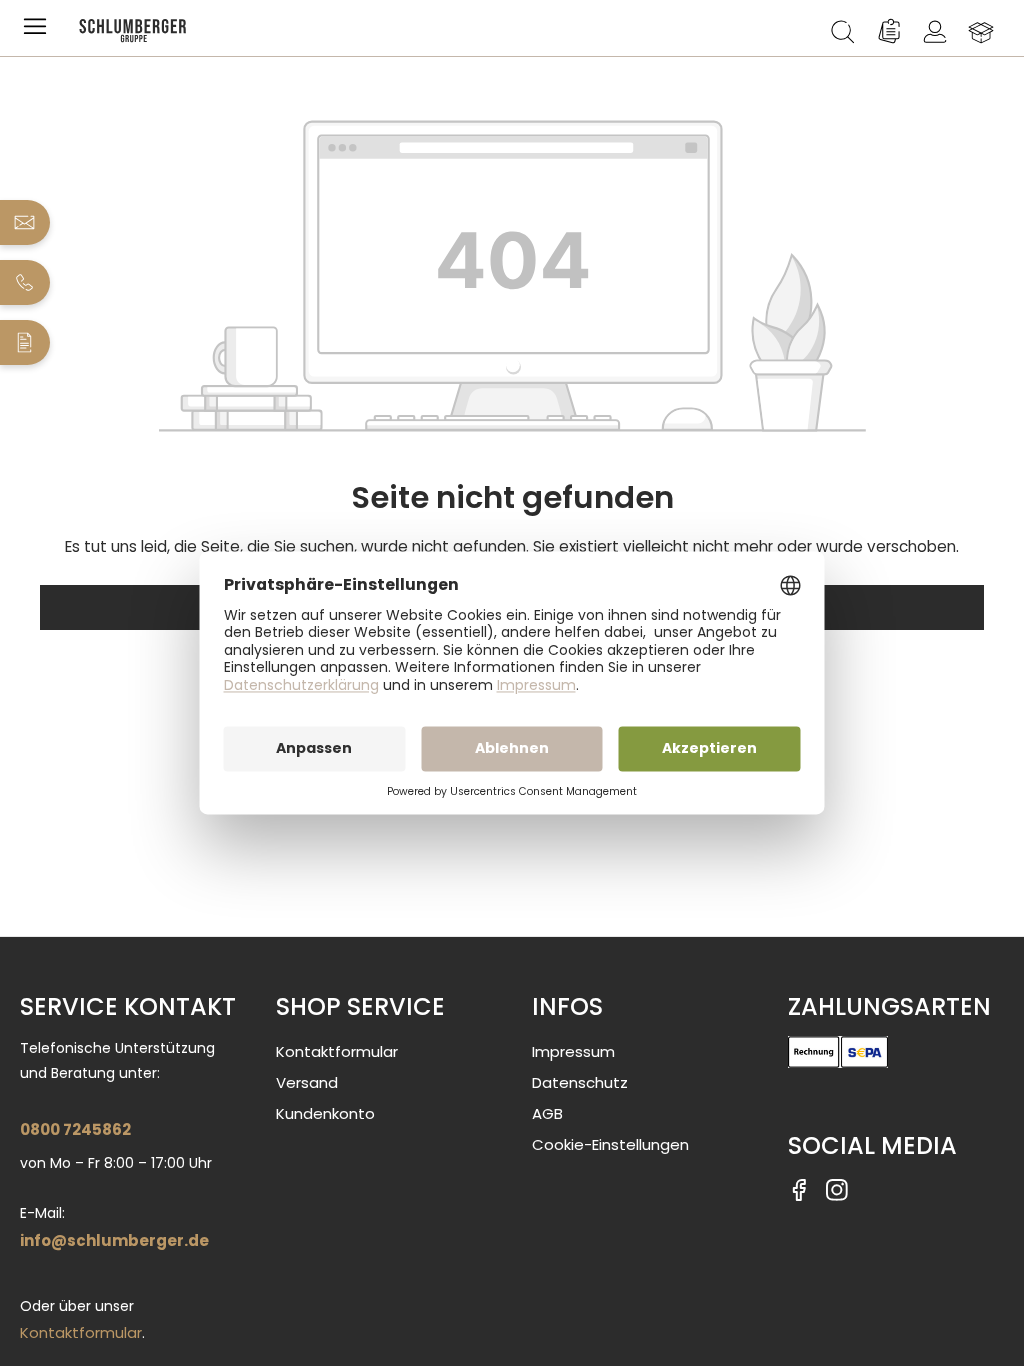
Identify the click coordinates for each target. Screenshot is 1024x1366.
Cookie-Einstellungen (610, 1144)
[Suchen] (843, 32)
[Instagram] (837, 1189)
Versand (307, 1082)
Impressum (573, 1051)
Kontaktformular (81, 1332)
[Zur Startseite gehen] (439, 30)
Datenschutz (580, 1082)
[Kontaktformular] (25, 342)
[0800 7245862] (25, 282)
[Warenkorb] (981, 32)
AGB (547, 1113)
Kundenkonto (325, 1113)
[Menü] (39, 32)
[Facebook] (799, 1189)
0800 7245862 (75, 1129)
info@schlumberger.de (114, 1240)
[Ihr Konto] (935, 32)
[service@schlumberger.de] (25, 222)
